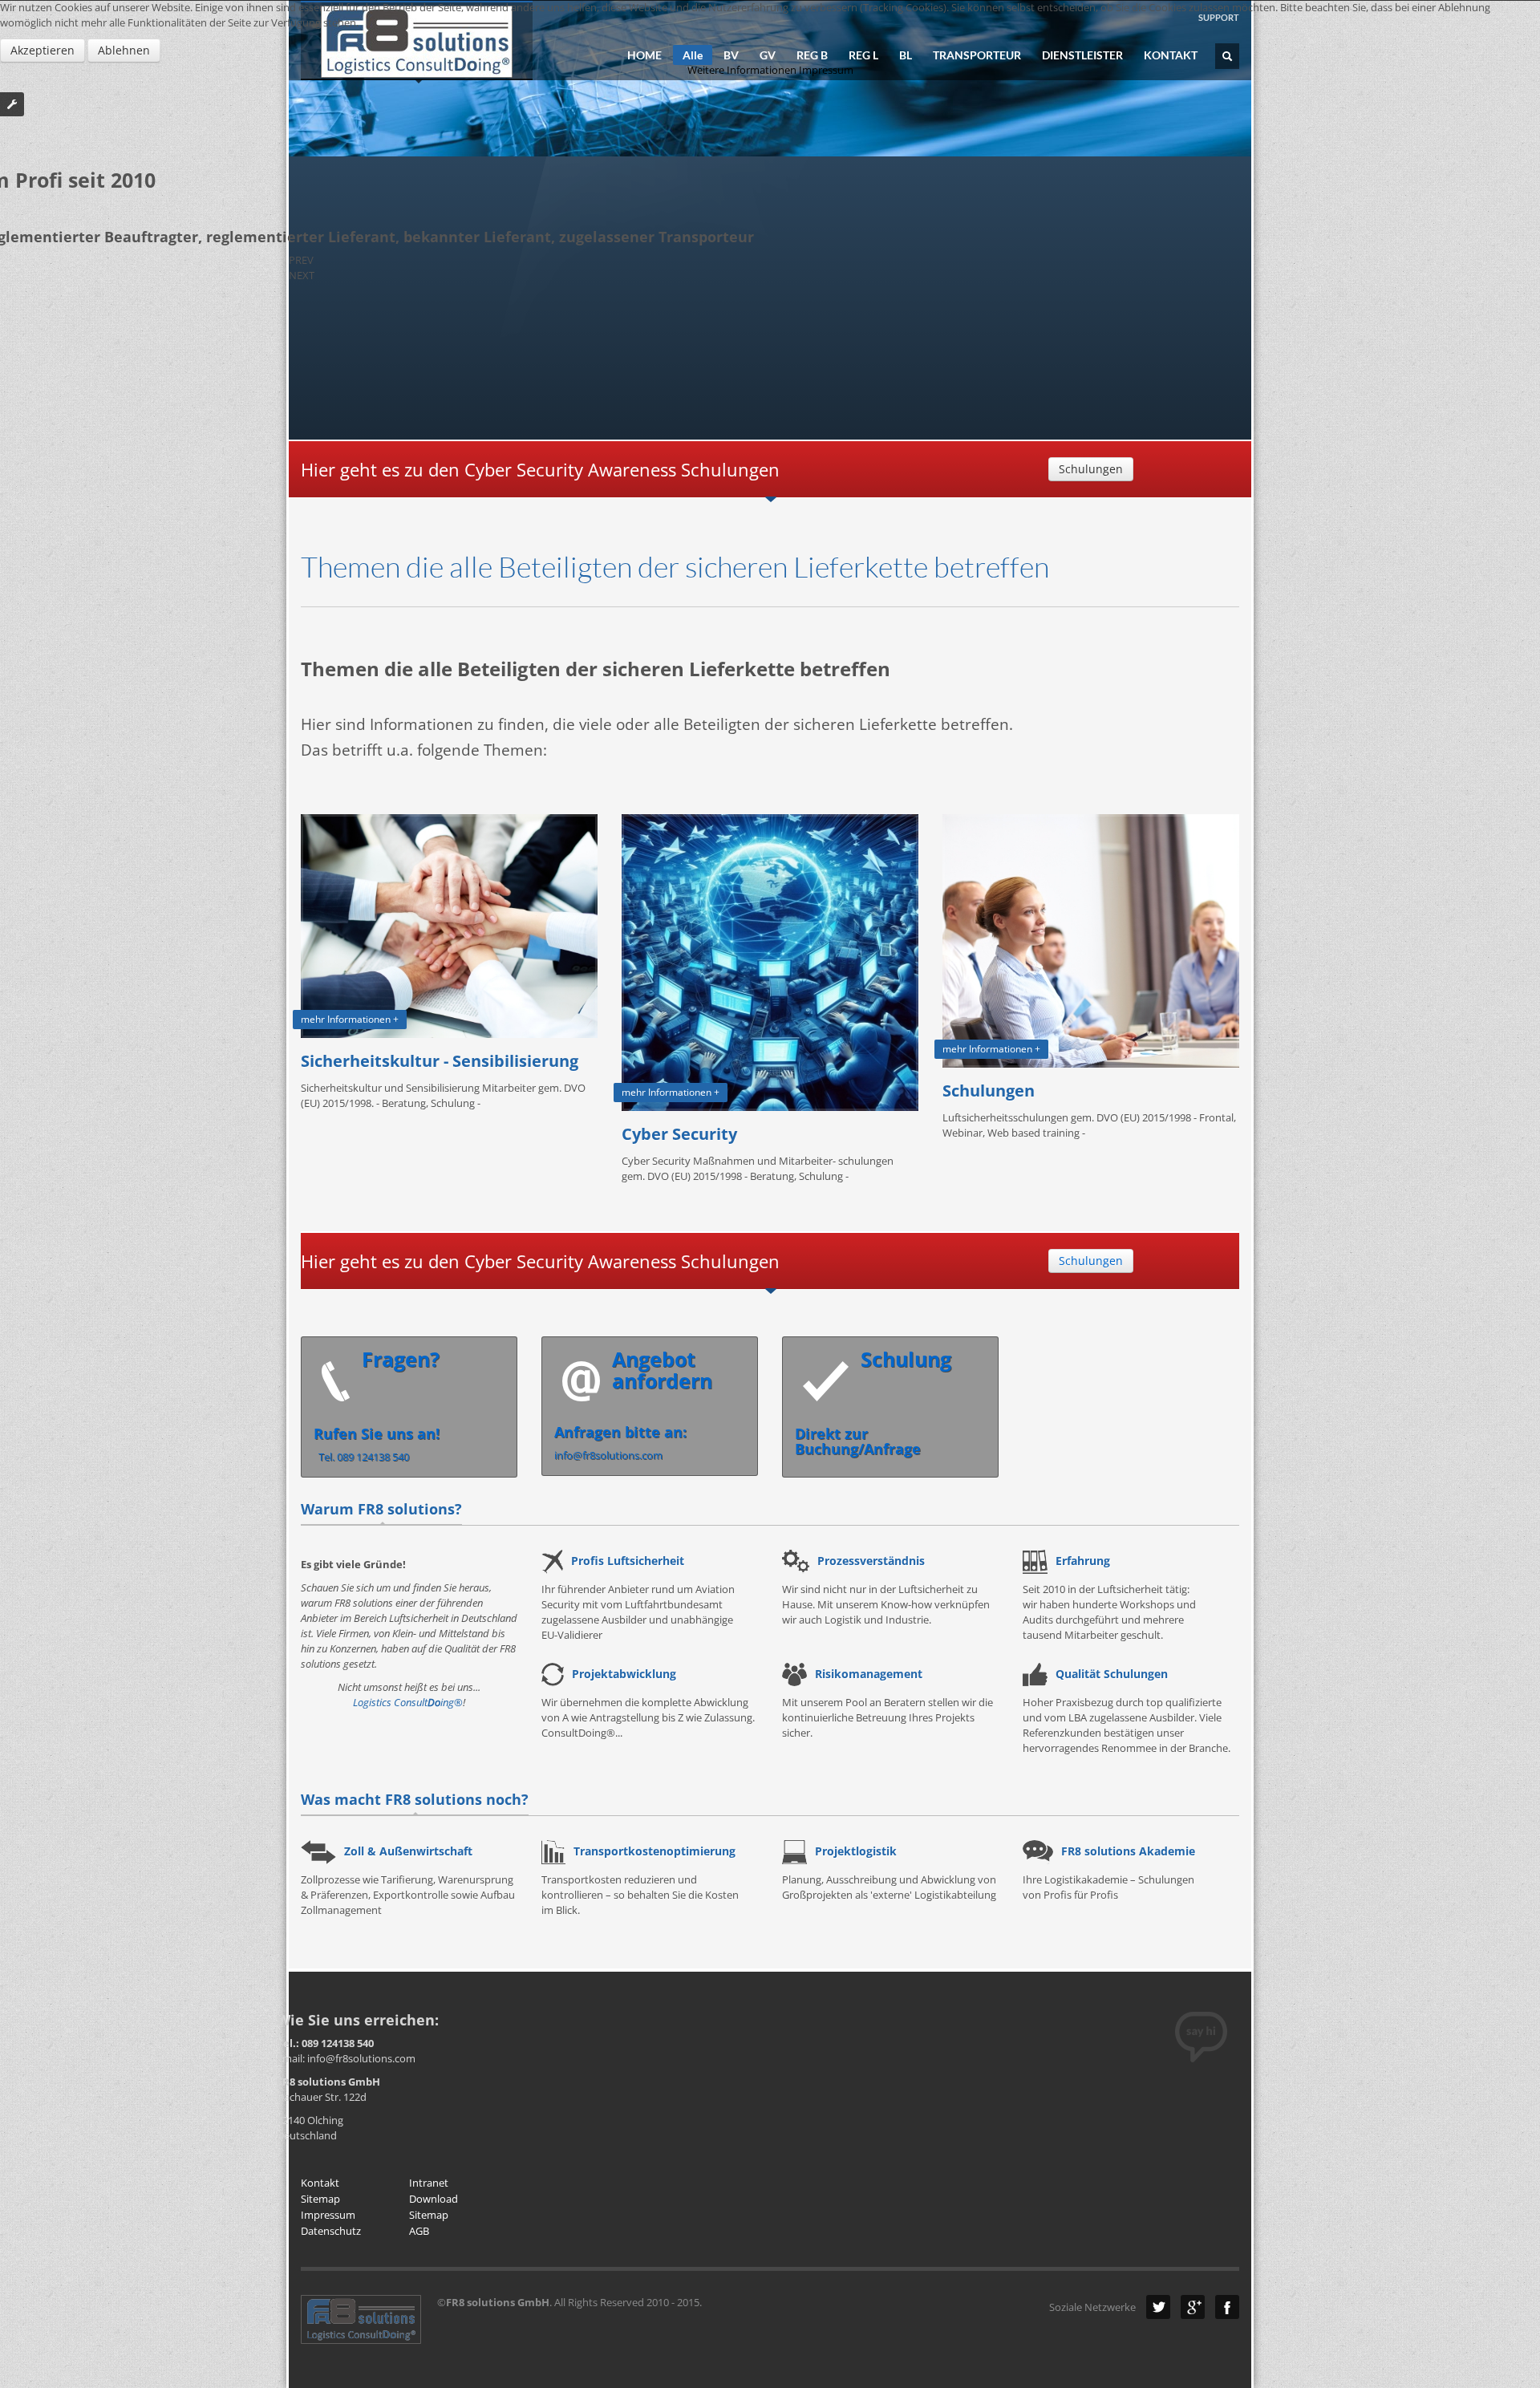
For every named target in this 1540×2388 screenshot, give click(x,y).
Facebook (1227, 2307)
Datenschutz (331, 2231)
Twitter (1158, 2307)
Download (434, 2199)
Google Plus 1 (1193, 2307)
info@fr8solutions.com (633, 1404)
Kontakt (320, 2183)
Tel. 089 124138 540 (377, 1405)
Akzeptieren (43, 50)
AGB (419, 2231)
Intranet (429, 2183)
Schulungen (1091, 469)
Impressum (328, 2215)
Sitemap (320, 2199)
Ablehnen (124, 50)
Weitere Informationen (742, 70)
